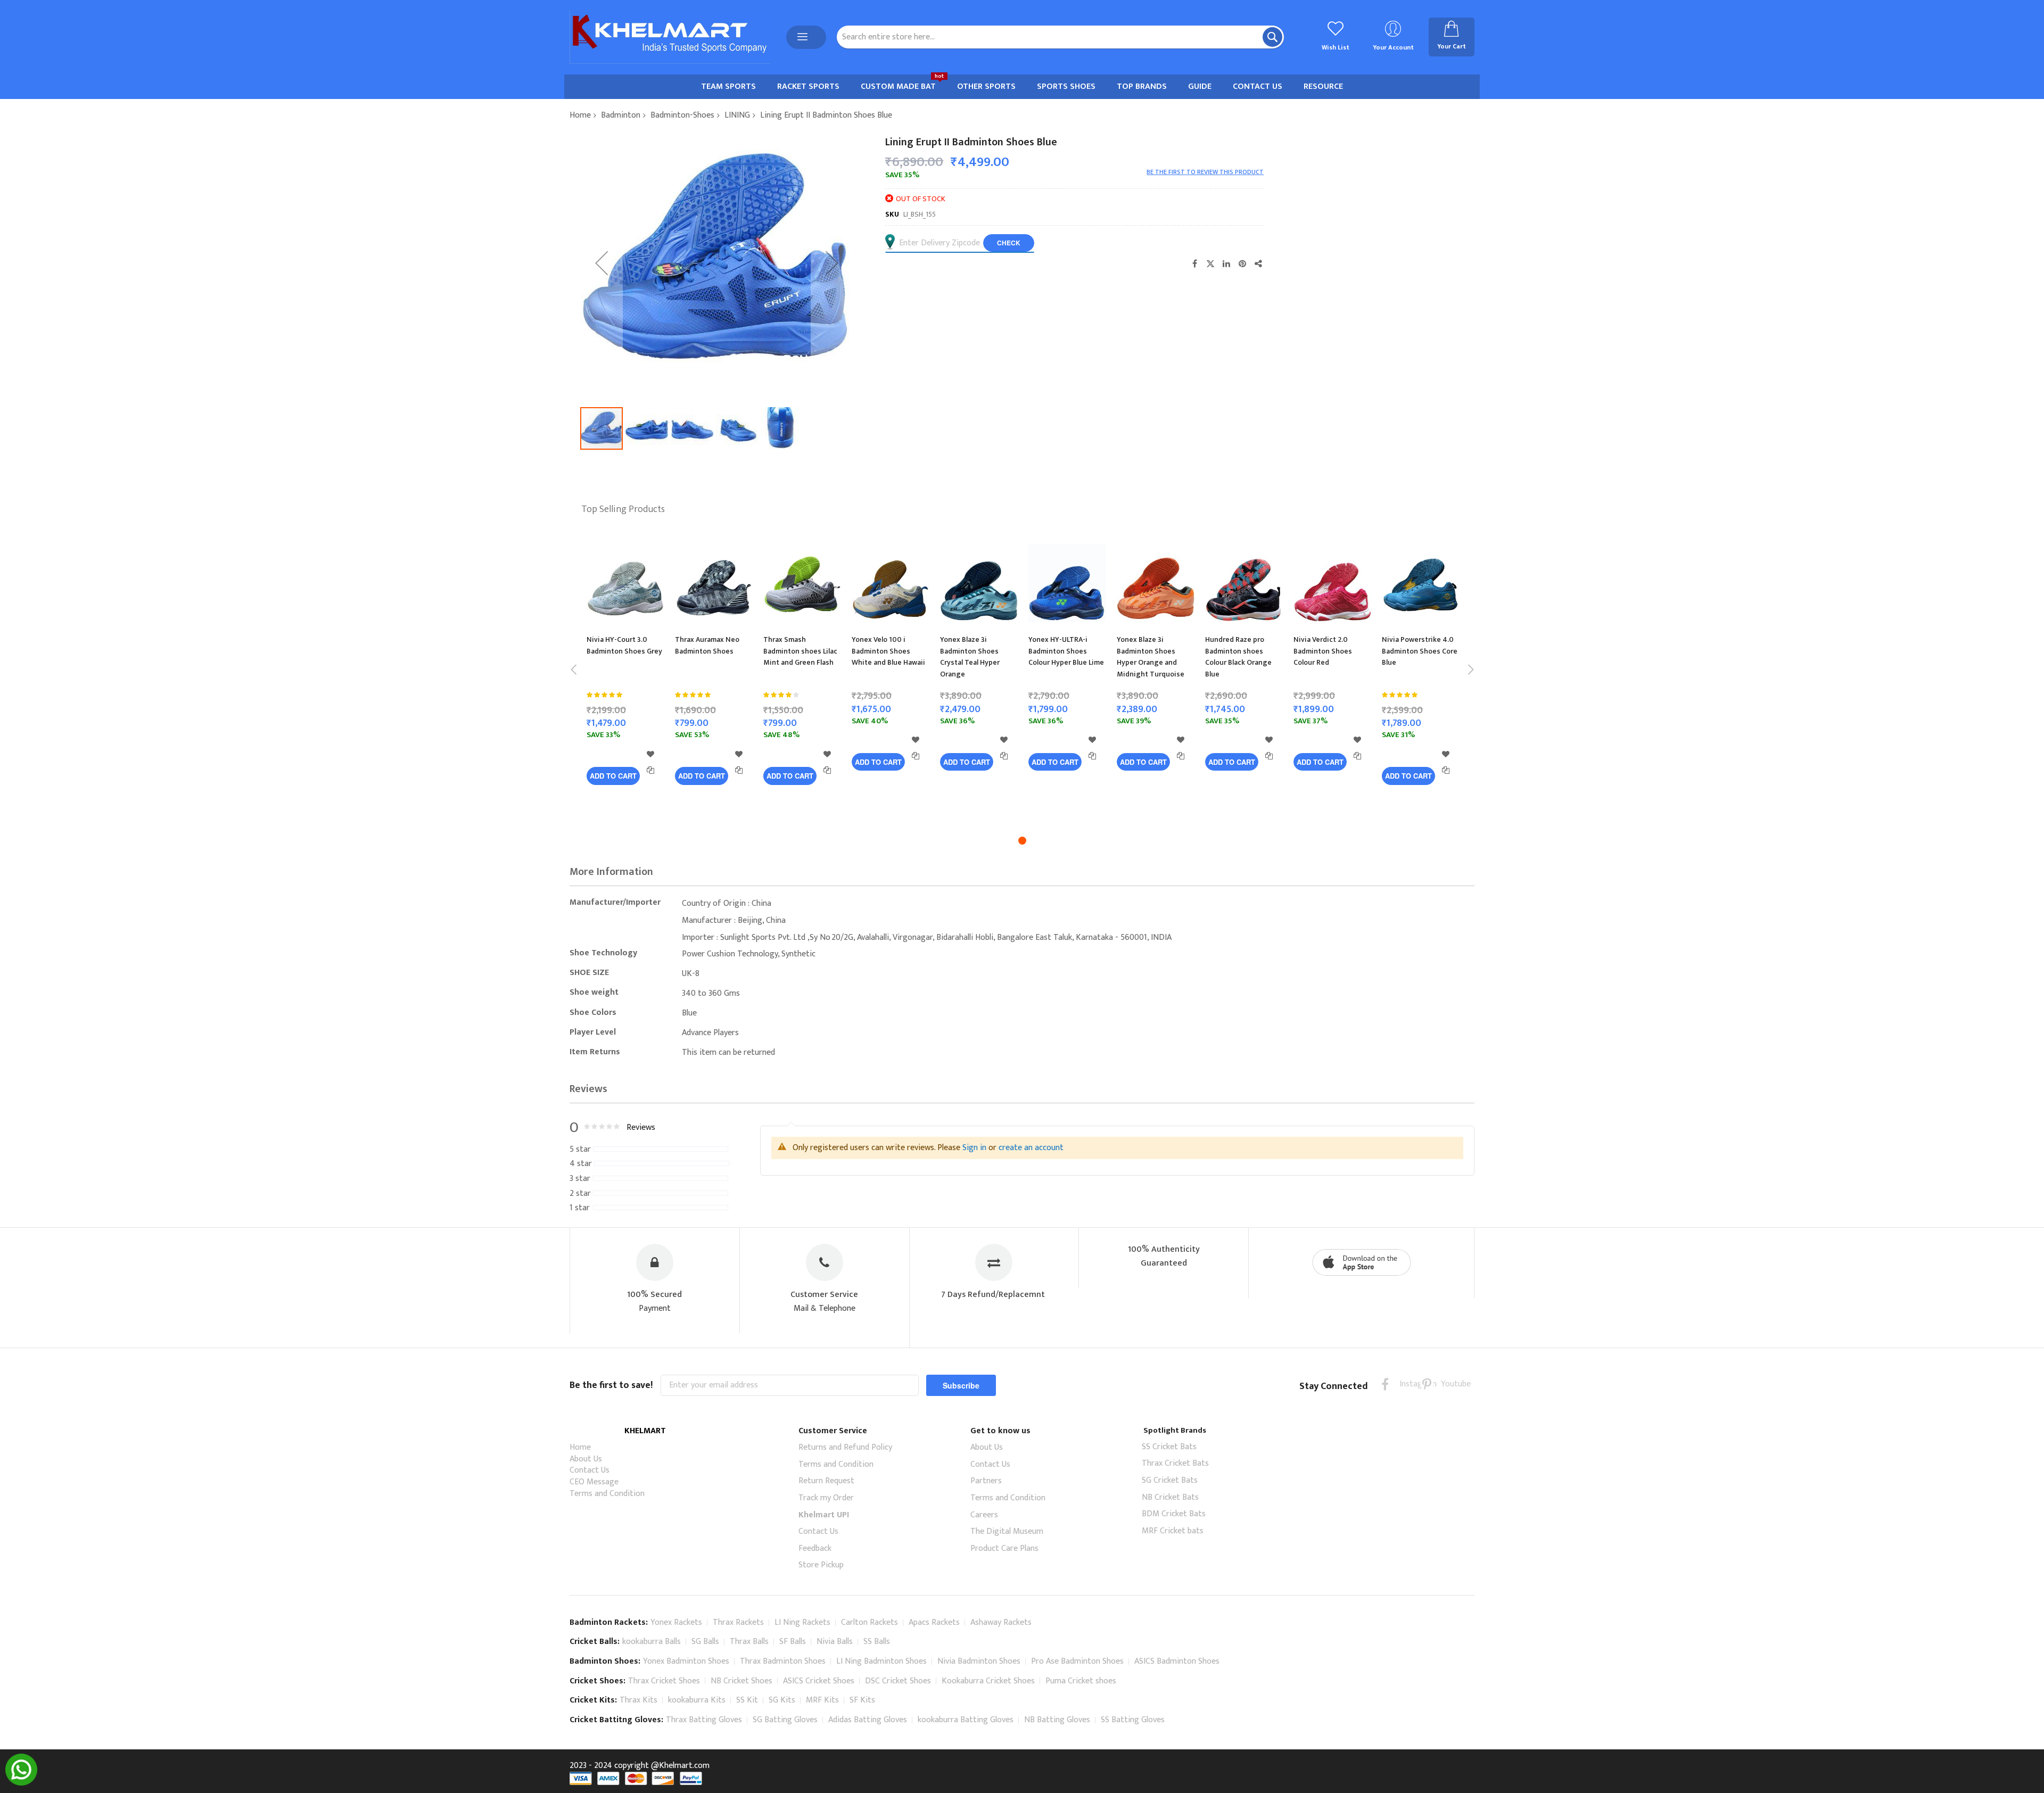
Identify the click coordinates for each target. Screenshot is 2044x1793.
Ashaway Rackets (1001, 1622)
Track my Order (826, 1498)
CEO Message (594, 1482)
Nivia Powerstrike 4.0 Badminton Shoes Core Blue (1420, 651)
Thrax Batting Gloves (704, 1720)
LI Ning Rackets (802, 1622)
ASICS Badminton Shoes (1177, 1661)
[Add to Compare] (650, 770)
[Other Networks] (1258, 263)
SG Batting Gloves (785, 1720)
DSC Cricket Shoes (898, 1681)
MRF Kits (822, 1700)
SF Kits (862, 1700)
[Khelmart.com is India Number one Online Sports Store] (670, 37)
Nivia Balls (835, 1642)
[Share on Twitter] (1210, 263)
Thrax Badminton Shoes (783, 1661)
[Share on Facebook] (1194, 263)
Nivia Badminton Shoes (979, 1661)
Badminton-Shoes (682, 115)
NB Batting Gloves (1057, 1720)
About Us (586, 1459)
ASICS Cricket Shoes (819, 1681)
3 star (580, 1179)
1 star (580, 1208)
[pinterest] (1427, 1384)
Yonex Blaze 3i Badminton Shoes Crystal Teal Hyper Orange (970, 657)
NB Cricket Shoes (741, 1681)
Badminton (621, 115)
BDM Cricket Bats (1174, 1514)
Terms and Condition (607, 1494)
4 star (581, 1164)
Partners (986, 1481)
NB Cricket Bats (1170, 1497)
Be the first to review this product (1205, 172)
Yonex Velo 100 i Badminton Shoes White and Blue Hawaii (888, 651)
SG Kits (782, 1700)
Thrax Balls (749, 1642)
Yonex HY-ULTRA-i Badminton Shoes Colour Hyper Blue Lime (1066, 651)
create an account (1031, 1148)
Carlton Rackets (869, 1622)
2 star (580, 1194)
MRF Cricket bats (1173, 1531)
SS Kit (747, 1700)
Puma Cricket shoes (1081, 1681)
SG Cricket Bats (1170, 1480)
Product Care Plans (1004, 1548)
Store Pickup (821, 1565)
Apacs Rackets (934, 1622)
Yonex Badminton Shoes (686, 1661)
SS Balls (877, 1642)
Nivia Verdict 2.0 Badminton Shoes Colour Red (1323, 651)
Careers (984, 1515)
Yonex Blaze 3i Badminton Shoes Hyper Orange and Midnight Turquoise (1151, 657)
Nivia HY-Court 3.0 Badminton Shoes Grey (624, 645)
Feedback (815, 1548)
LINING (737, 115)
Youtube (1448, 1384)
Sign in (974, 1148)
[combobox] (1060, 37)
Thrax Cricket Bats (1175, 1463)
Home (580, 115)
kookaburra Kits (697, 1700)
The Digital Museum (1007, 1531)
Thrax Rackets (738, 1622)
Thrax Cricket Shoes (664, 1681)
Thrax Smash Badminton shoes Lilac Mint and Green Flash (800, 651)
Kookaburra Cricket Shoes (988, 1681)
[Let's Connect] (21, 1783)
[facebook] (1385, 1384)
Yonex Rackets (676, 1622)
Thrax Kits (638, 1700)
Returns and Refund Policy (845, 1447)
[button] (601, 263)
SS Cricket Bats (1169, 1447)
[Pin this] (1242, 263)
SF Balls (793, 1642)
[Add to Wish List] (650, 754)
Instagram (1406, 1384)
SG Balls (705, 1642)
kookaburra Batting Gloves (966, 1720)
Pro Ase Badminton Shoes (1077, 1661)
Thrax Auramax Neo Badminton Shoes (707, 645)
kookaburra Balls (652, 1642)
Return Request (826, 1481)
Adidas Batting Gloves (868, 1720)
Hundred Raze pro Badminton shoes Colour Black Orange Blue (1238, 657)
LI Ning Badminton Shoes (881, 1661)
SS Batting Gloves (1133, 1720)
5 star (580, 1150)
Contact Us (590, 1470)
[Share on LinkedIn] (1226, 263)
